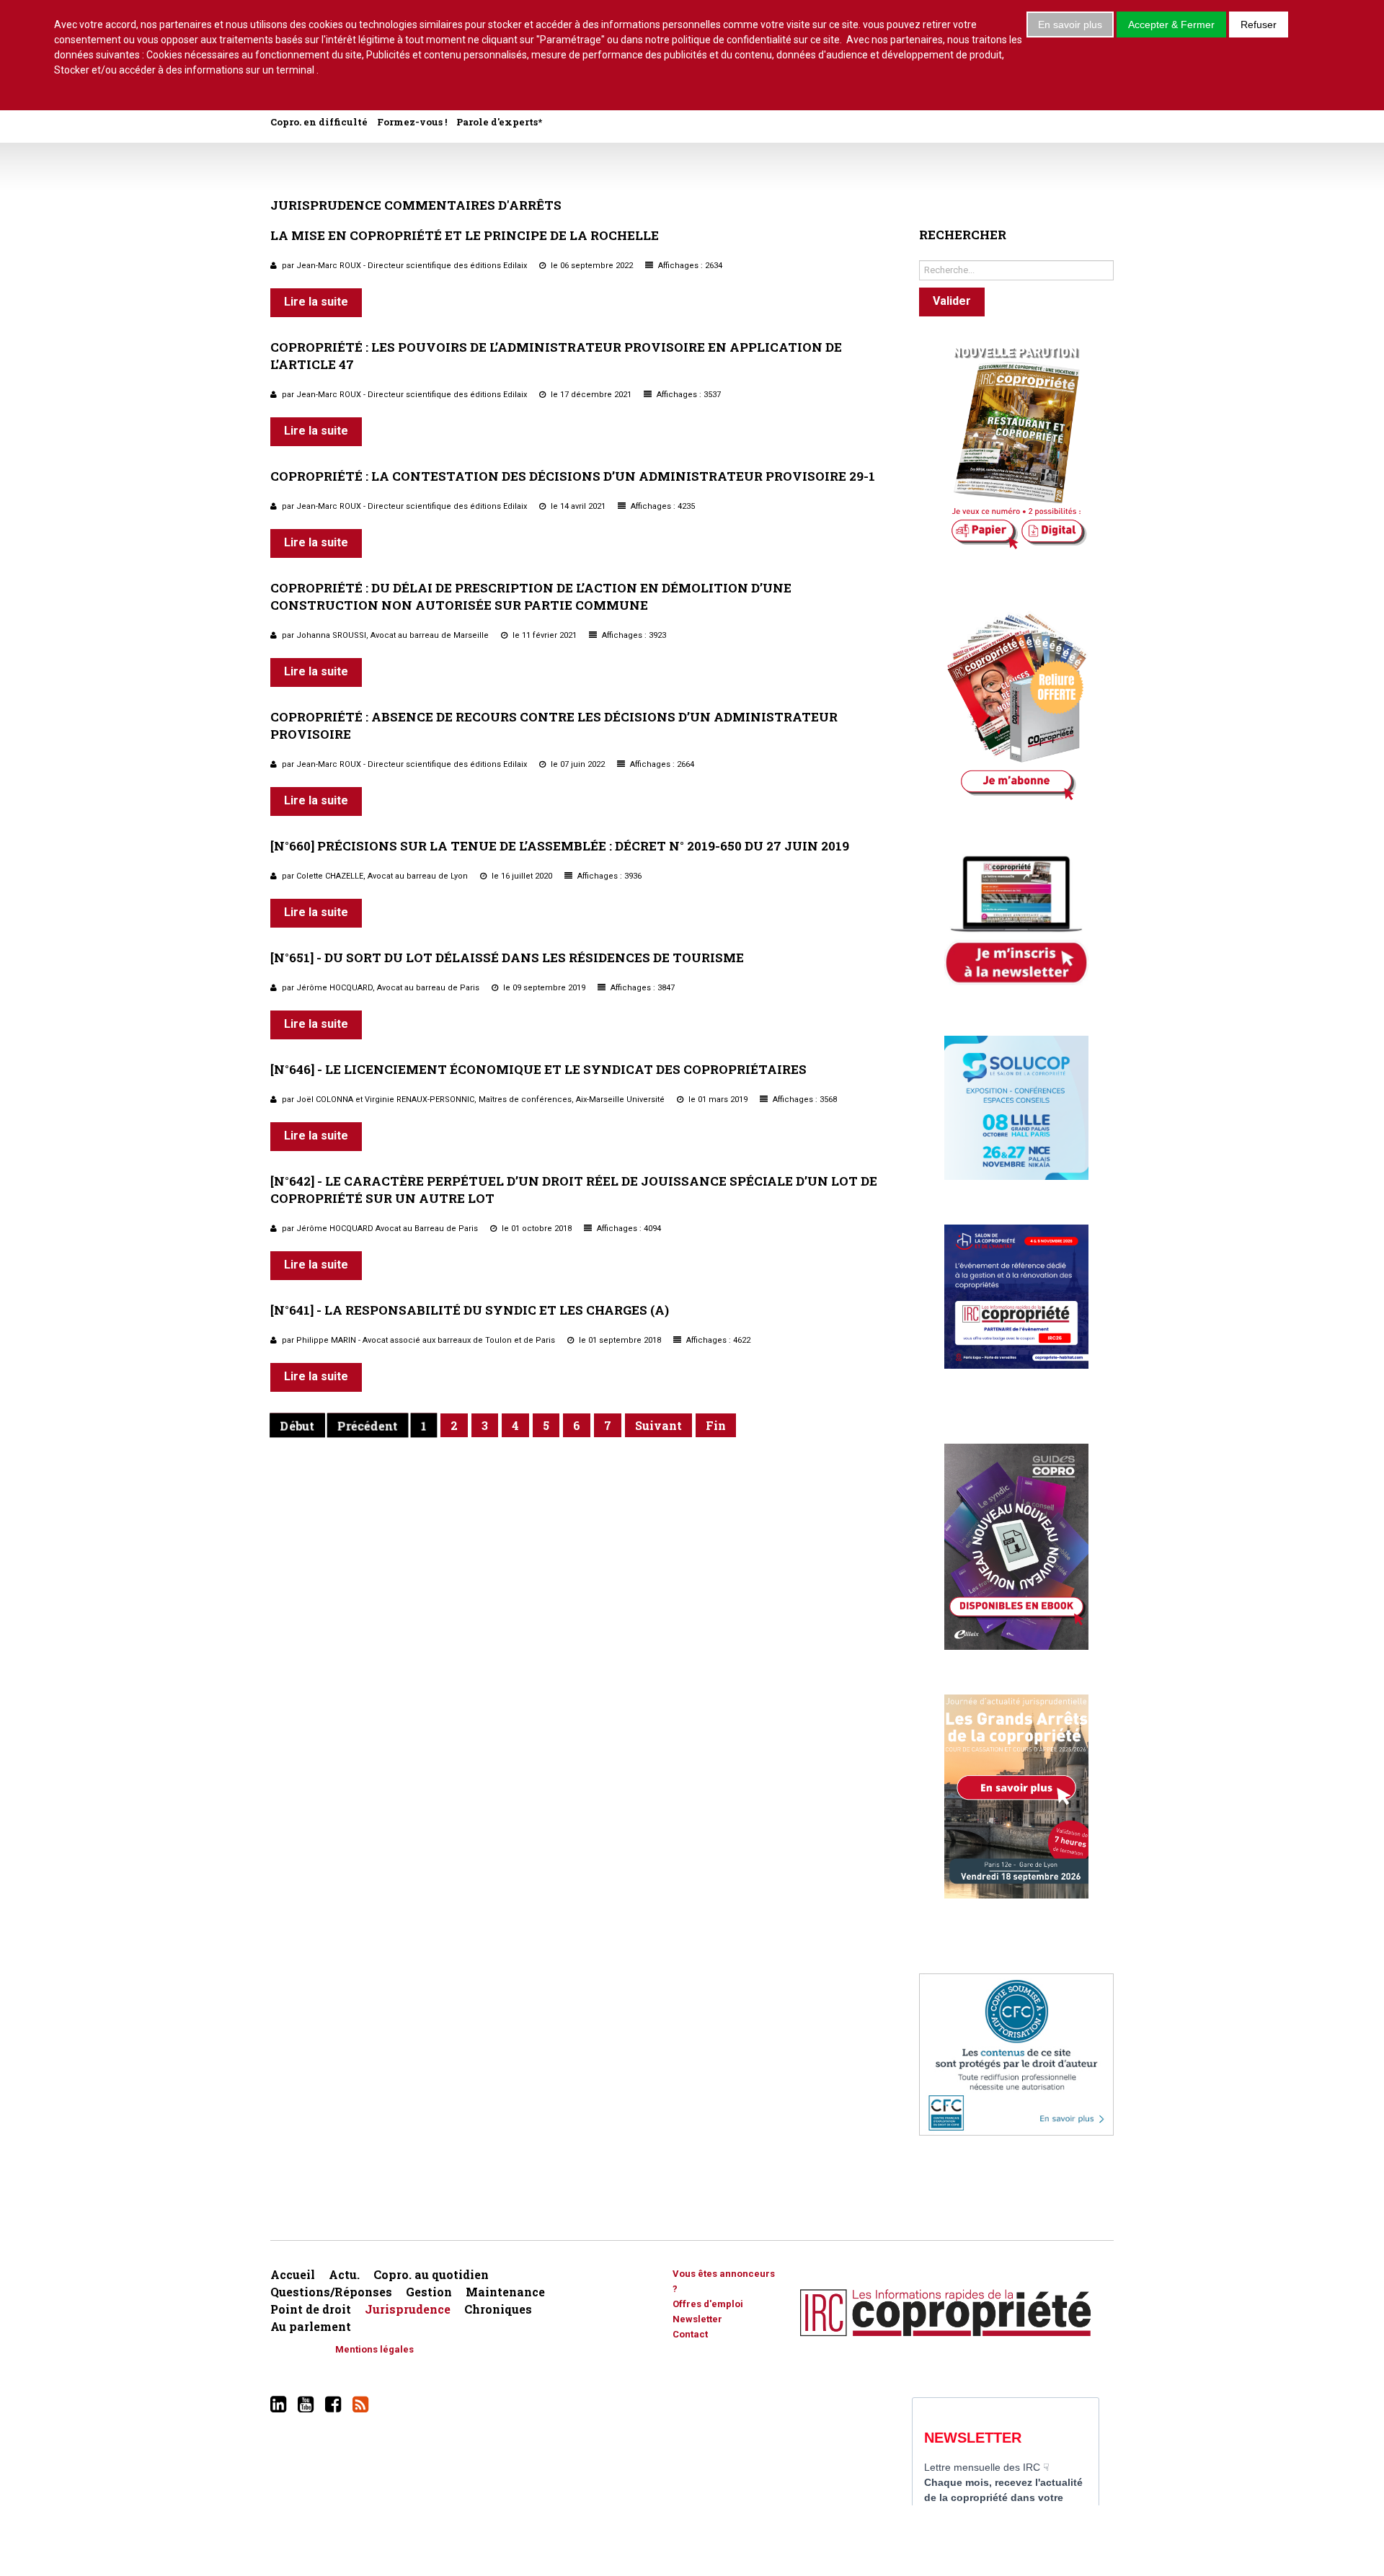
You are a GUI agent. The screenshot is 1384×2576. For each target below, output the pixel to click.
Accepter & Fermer (1171, 25)
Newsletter (697, 2319)
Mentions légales (374, 2349)
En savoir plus (1070, 25)
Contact (690, 2334)
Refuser (1259, 25)
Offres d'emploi (708, 2304)
